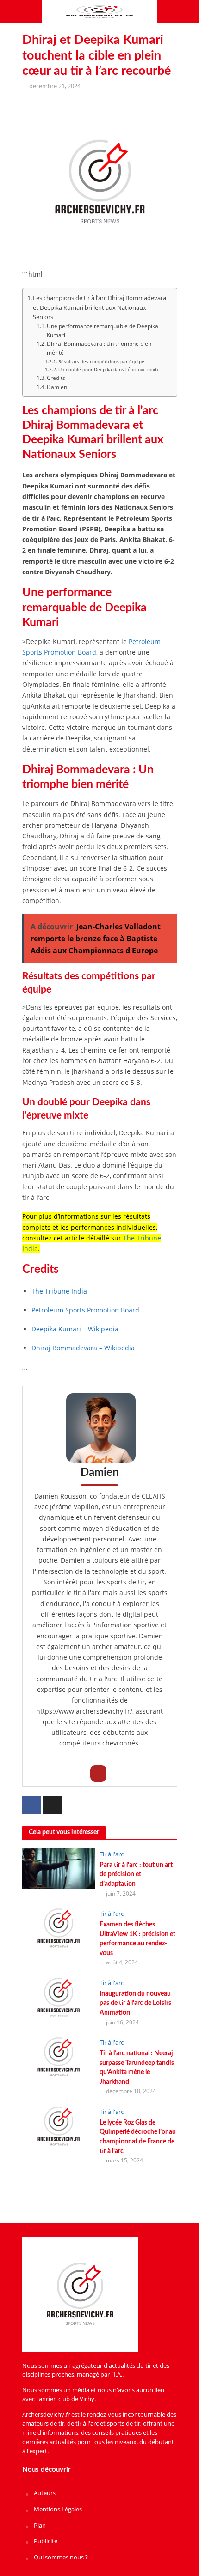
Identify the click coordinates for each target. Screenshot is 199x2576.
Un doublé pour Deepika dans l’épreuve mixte (109, 369)
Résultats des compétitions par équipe (101, 361)
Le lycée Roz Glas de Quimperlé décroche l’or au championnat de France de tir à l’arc (138, 2137)
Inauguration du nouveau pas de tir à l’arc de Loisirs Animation (135, 2003)
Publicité (46, 2541)
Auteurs (45, 2493)
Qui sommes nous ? (61, 2557)
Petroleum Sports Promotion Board (91, 647)
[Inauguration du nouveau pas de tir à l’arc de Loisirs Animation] (59, 1997)
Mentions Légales (58, 2509)
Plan (40, 2525)
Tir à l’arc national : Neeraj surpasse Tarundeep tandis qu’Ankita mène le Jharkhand (137, 2067)
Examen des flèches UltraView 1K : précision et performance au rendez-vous (137, 1939)
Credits (56, 378)
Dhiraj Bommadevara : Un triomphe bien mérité (99, 348)
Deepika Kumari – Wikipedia (75, 1329)
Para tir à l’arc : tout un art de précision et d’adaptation (136, 1874)
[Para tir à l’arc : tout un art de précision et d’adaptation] (59, 1868)
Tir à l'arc (112, 1854)
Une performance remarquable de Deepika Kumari (103, 331)
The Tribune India (59, 1291)
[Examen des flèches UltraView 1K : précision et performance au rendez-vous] (59, 1927)
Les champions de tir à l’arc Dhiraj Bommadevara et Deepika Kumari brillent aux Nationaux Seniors (99, 307)
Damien (57, 387)
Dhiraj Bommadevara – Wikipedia (83, 1348)
